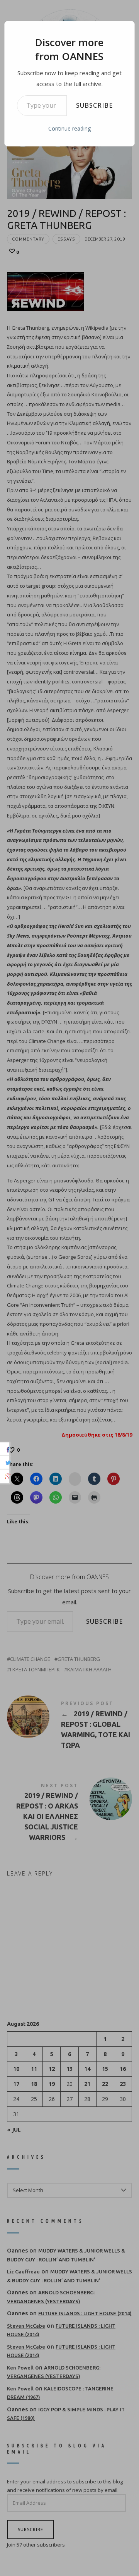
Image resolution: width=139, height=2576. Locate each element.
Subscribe (94, 105)
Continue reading (69, 128)
